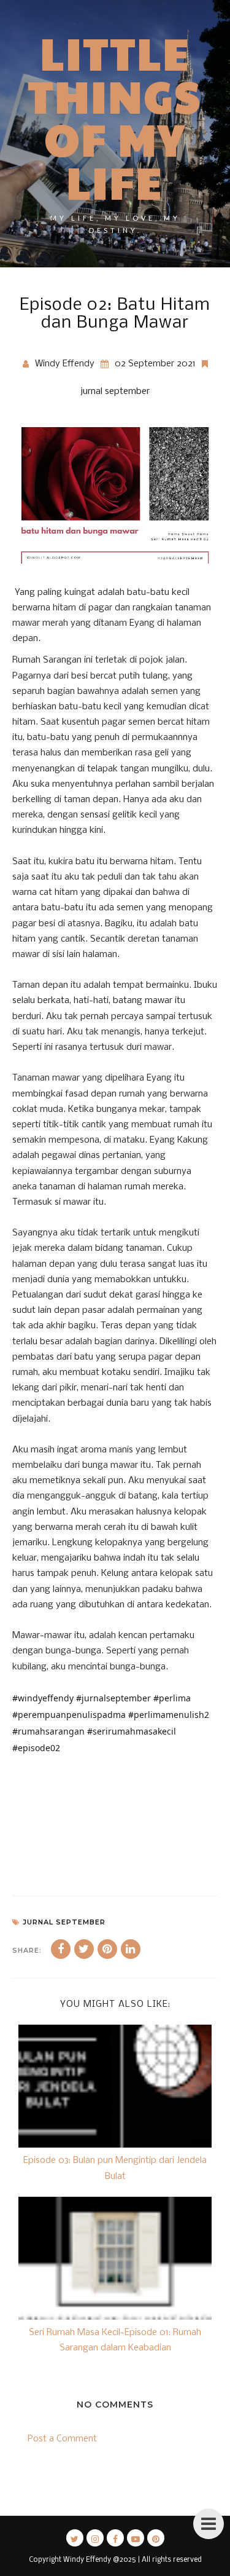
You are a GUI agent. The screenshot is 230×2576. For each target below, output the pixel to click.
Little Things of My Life (115, 117)
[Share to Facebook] (61, 1949)
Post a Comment (62, 2439)
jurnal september (115, 392)
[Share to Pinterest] (107, 1949)
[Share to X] (84, 1949)
